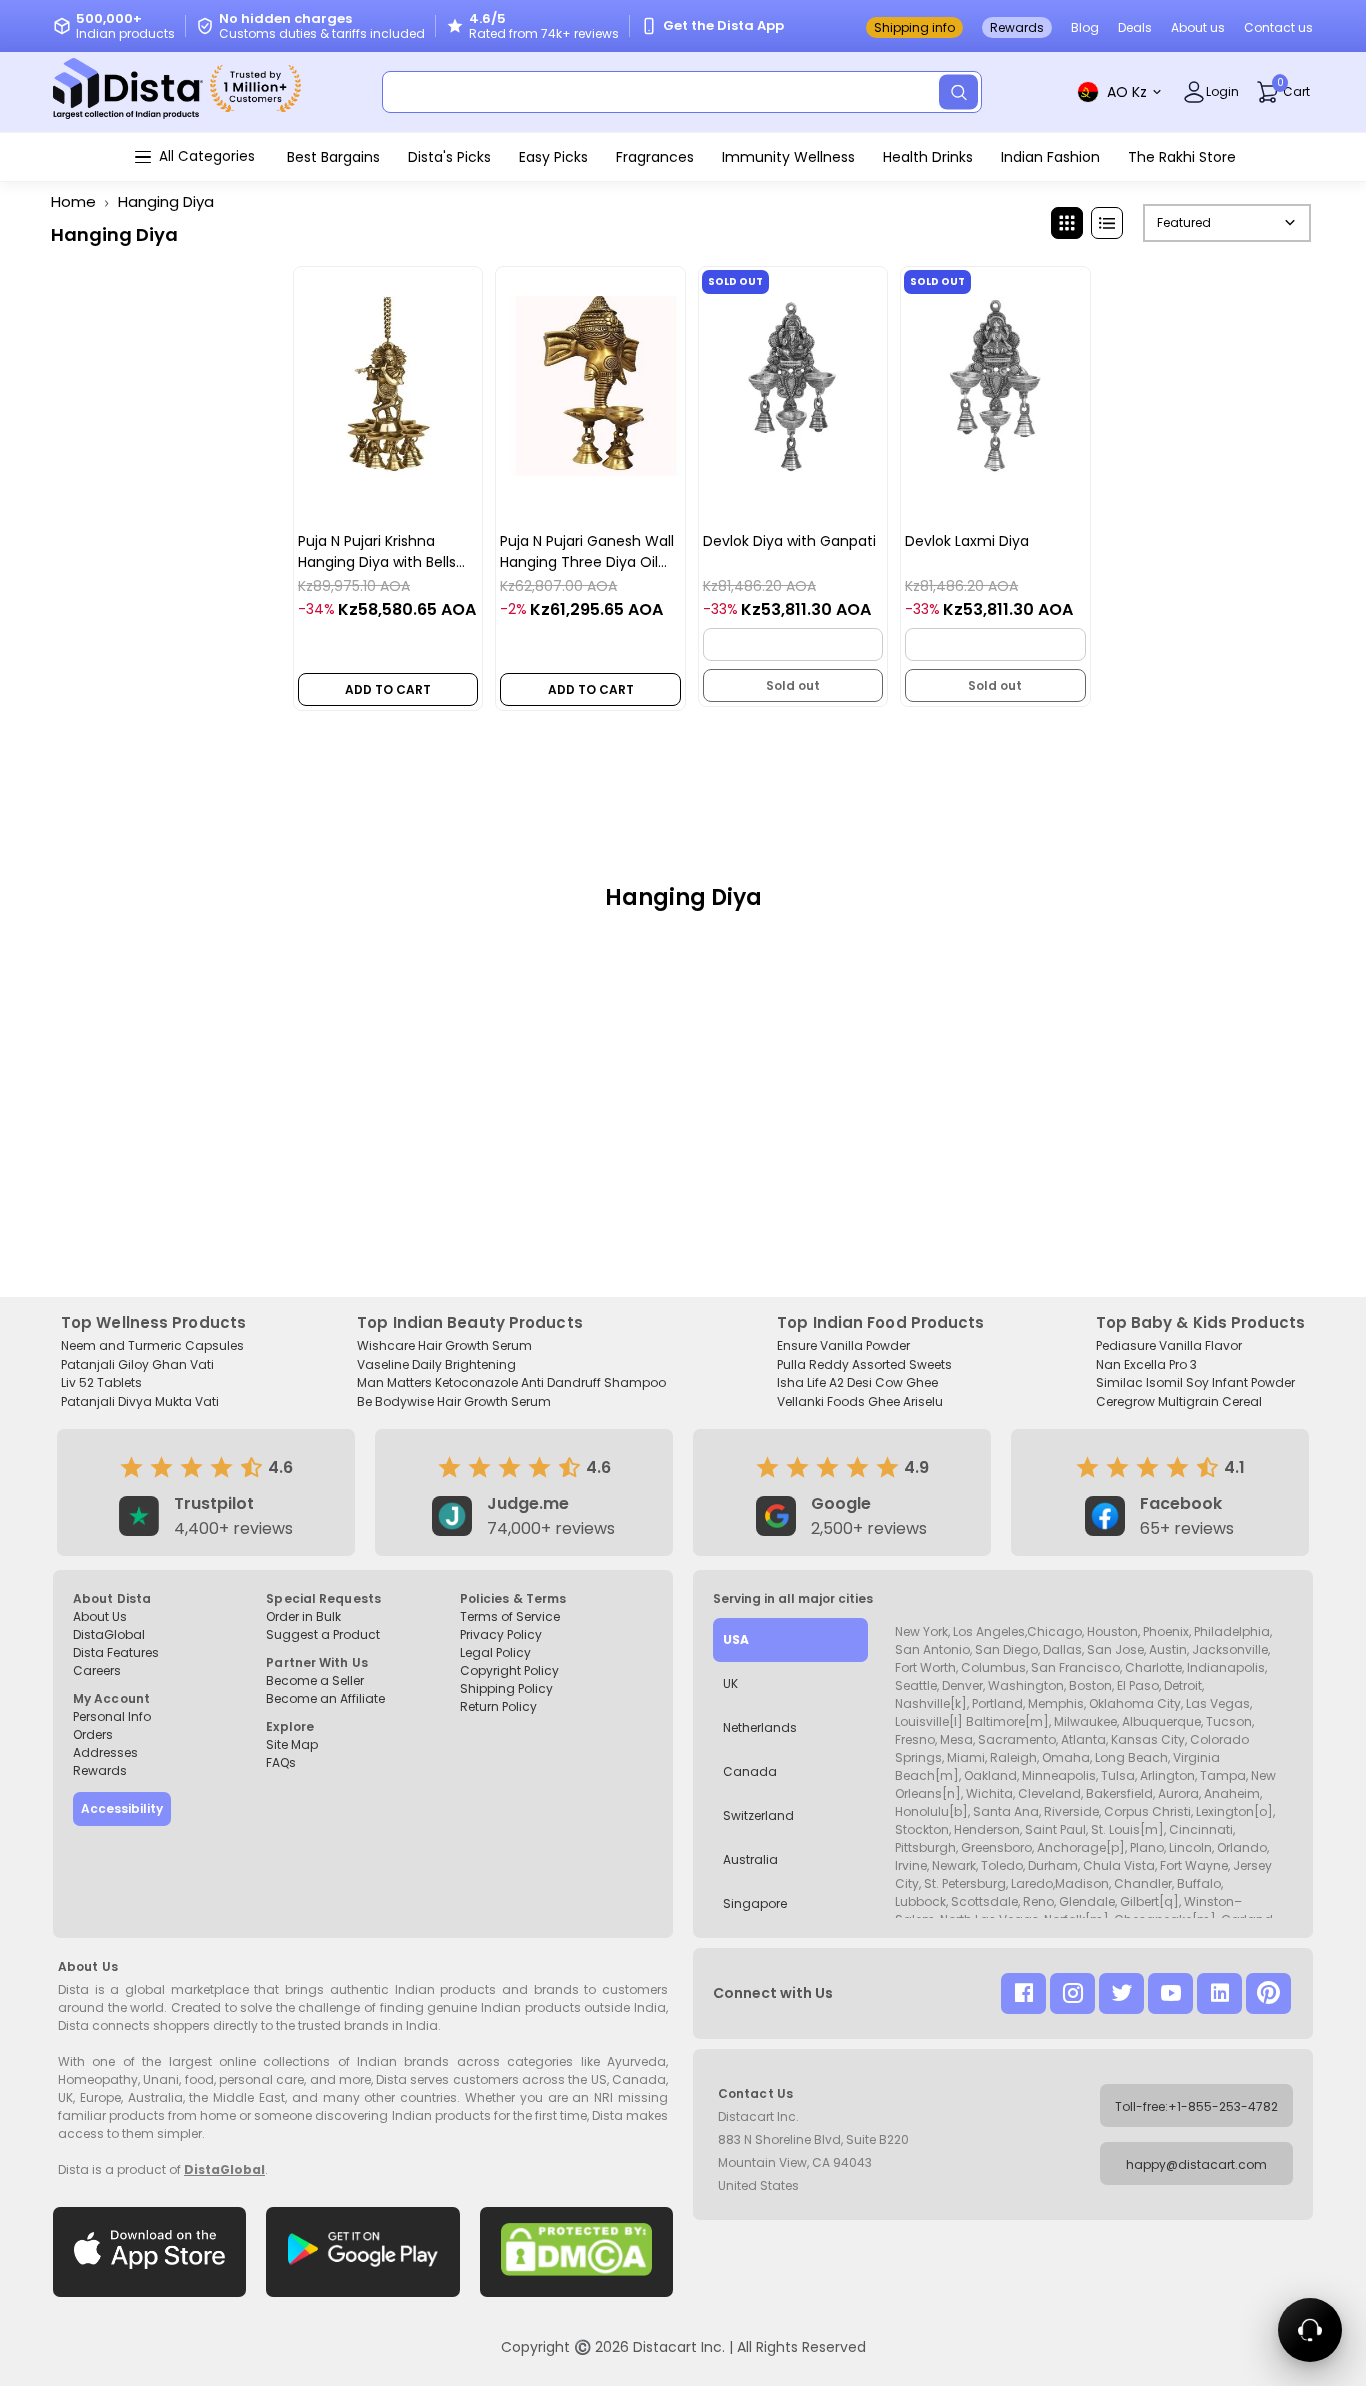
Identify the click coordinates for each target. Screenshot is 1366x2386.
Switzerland (758, 1815)
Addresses (105, 1752)
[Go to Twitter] (1121, 1993)
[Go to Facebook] (1023, 1993)
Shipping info (914, 27)
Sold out (793, 685)
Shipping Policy (506, 1688)
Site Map (292, 1744)
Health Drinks (928, 157)
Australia (750, 1859)
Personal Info (112, 1716)
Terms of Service (510, 1616)
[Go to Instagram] (1072, 1993)
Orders (93, 1734)
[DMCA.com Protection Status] (576, 2252)
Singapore (755, 1903)
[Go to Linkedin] (1219, 1993)
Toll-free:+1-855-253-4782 (1196, 2106)
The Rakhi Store (1182, 157)
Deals (1135, 27)
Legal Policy (495, 1652)
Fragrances (655, 157)
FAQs (281, 1762)
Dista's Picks (449, 157)
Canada (750, 1771)
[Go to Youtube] (1170, 1993)
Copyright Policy (509, 1670)
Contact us (1278, 27)
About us (1198, 27)
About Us (100, 1616)
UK (730, 1683)
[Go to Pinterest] (1268, 1993)
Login (1222, 91)
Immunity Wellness (788, 157)
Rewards (1017, 27)
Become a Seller (315, 1680)
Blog (1085, 27)
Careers (97, 1670)
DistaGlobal (109, 1634)
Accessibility (122, 1808)
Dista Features (116, 1652)
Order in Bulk (303, 1616)
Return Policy (498, 1706)
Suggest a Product (323, 1634)
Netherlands (760, 1727)
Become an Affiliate (325, 1698)
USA (736, 1639)
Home (73, 201)
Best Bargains (333, 157)
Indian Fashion (1050, 157)
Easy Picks (553, 157)
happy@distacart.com (1196, 2164)
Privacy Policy (501, 1634)
